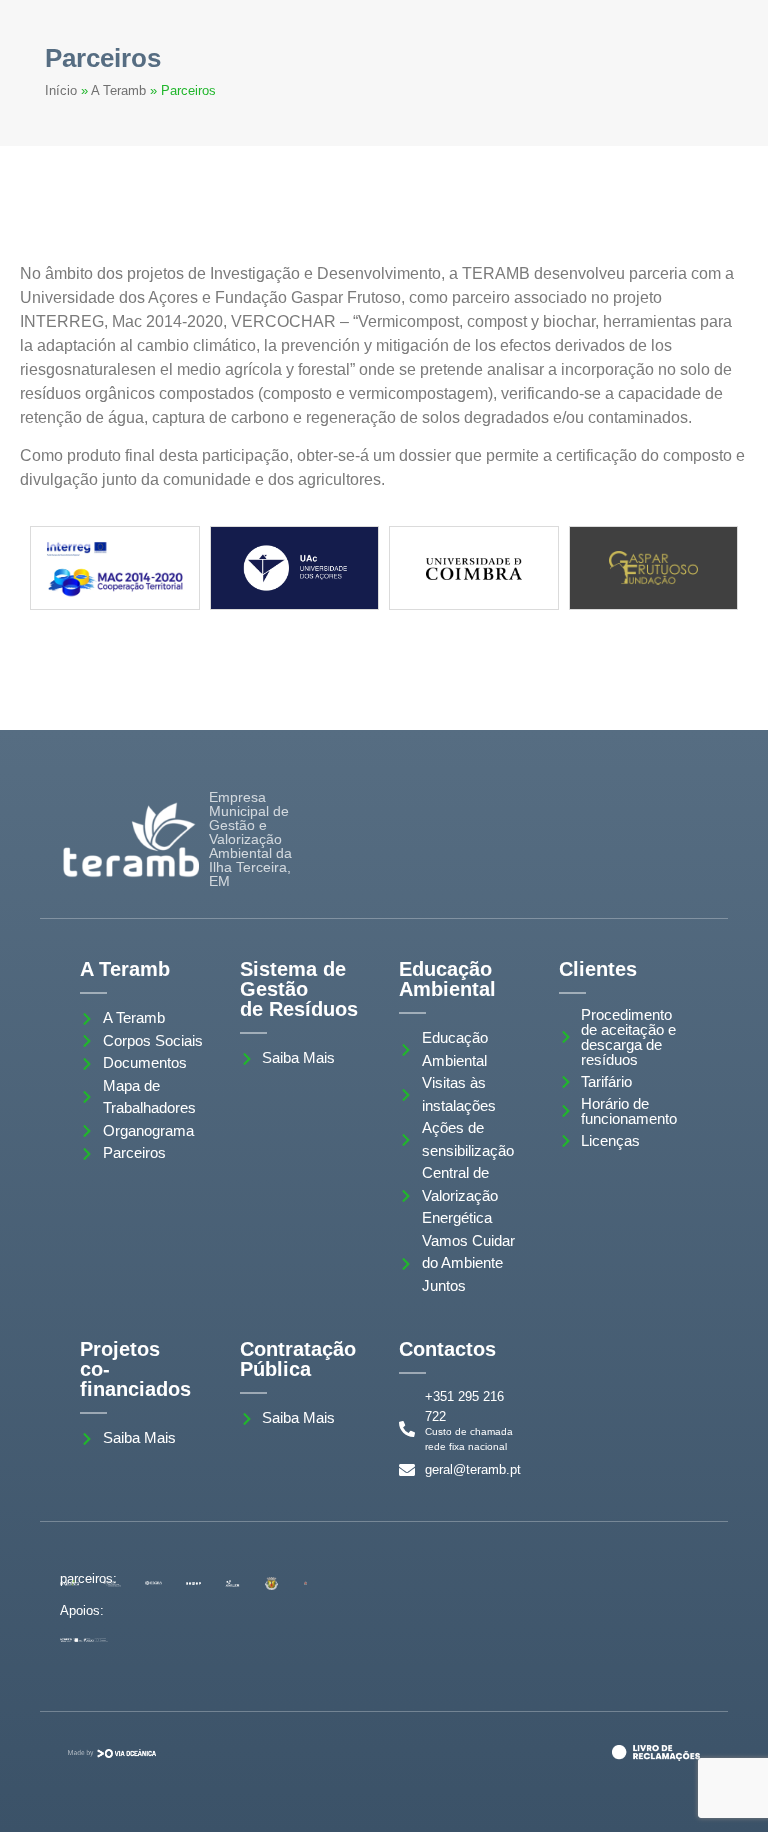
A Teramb (118, 90)
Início (61, 90)
